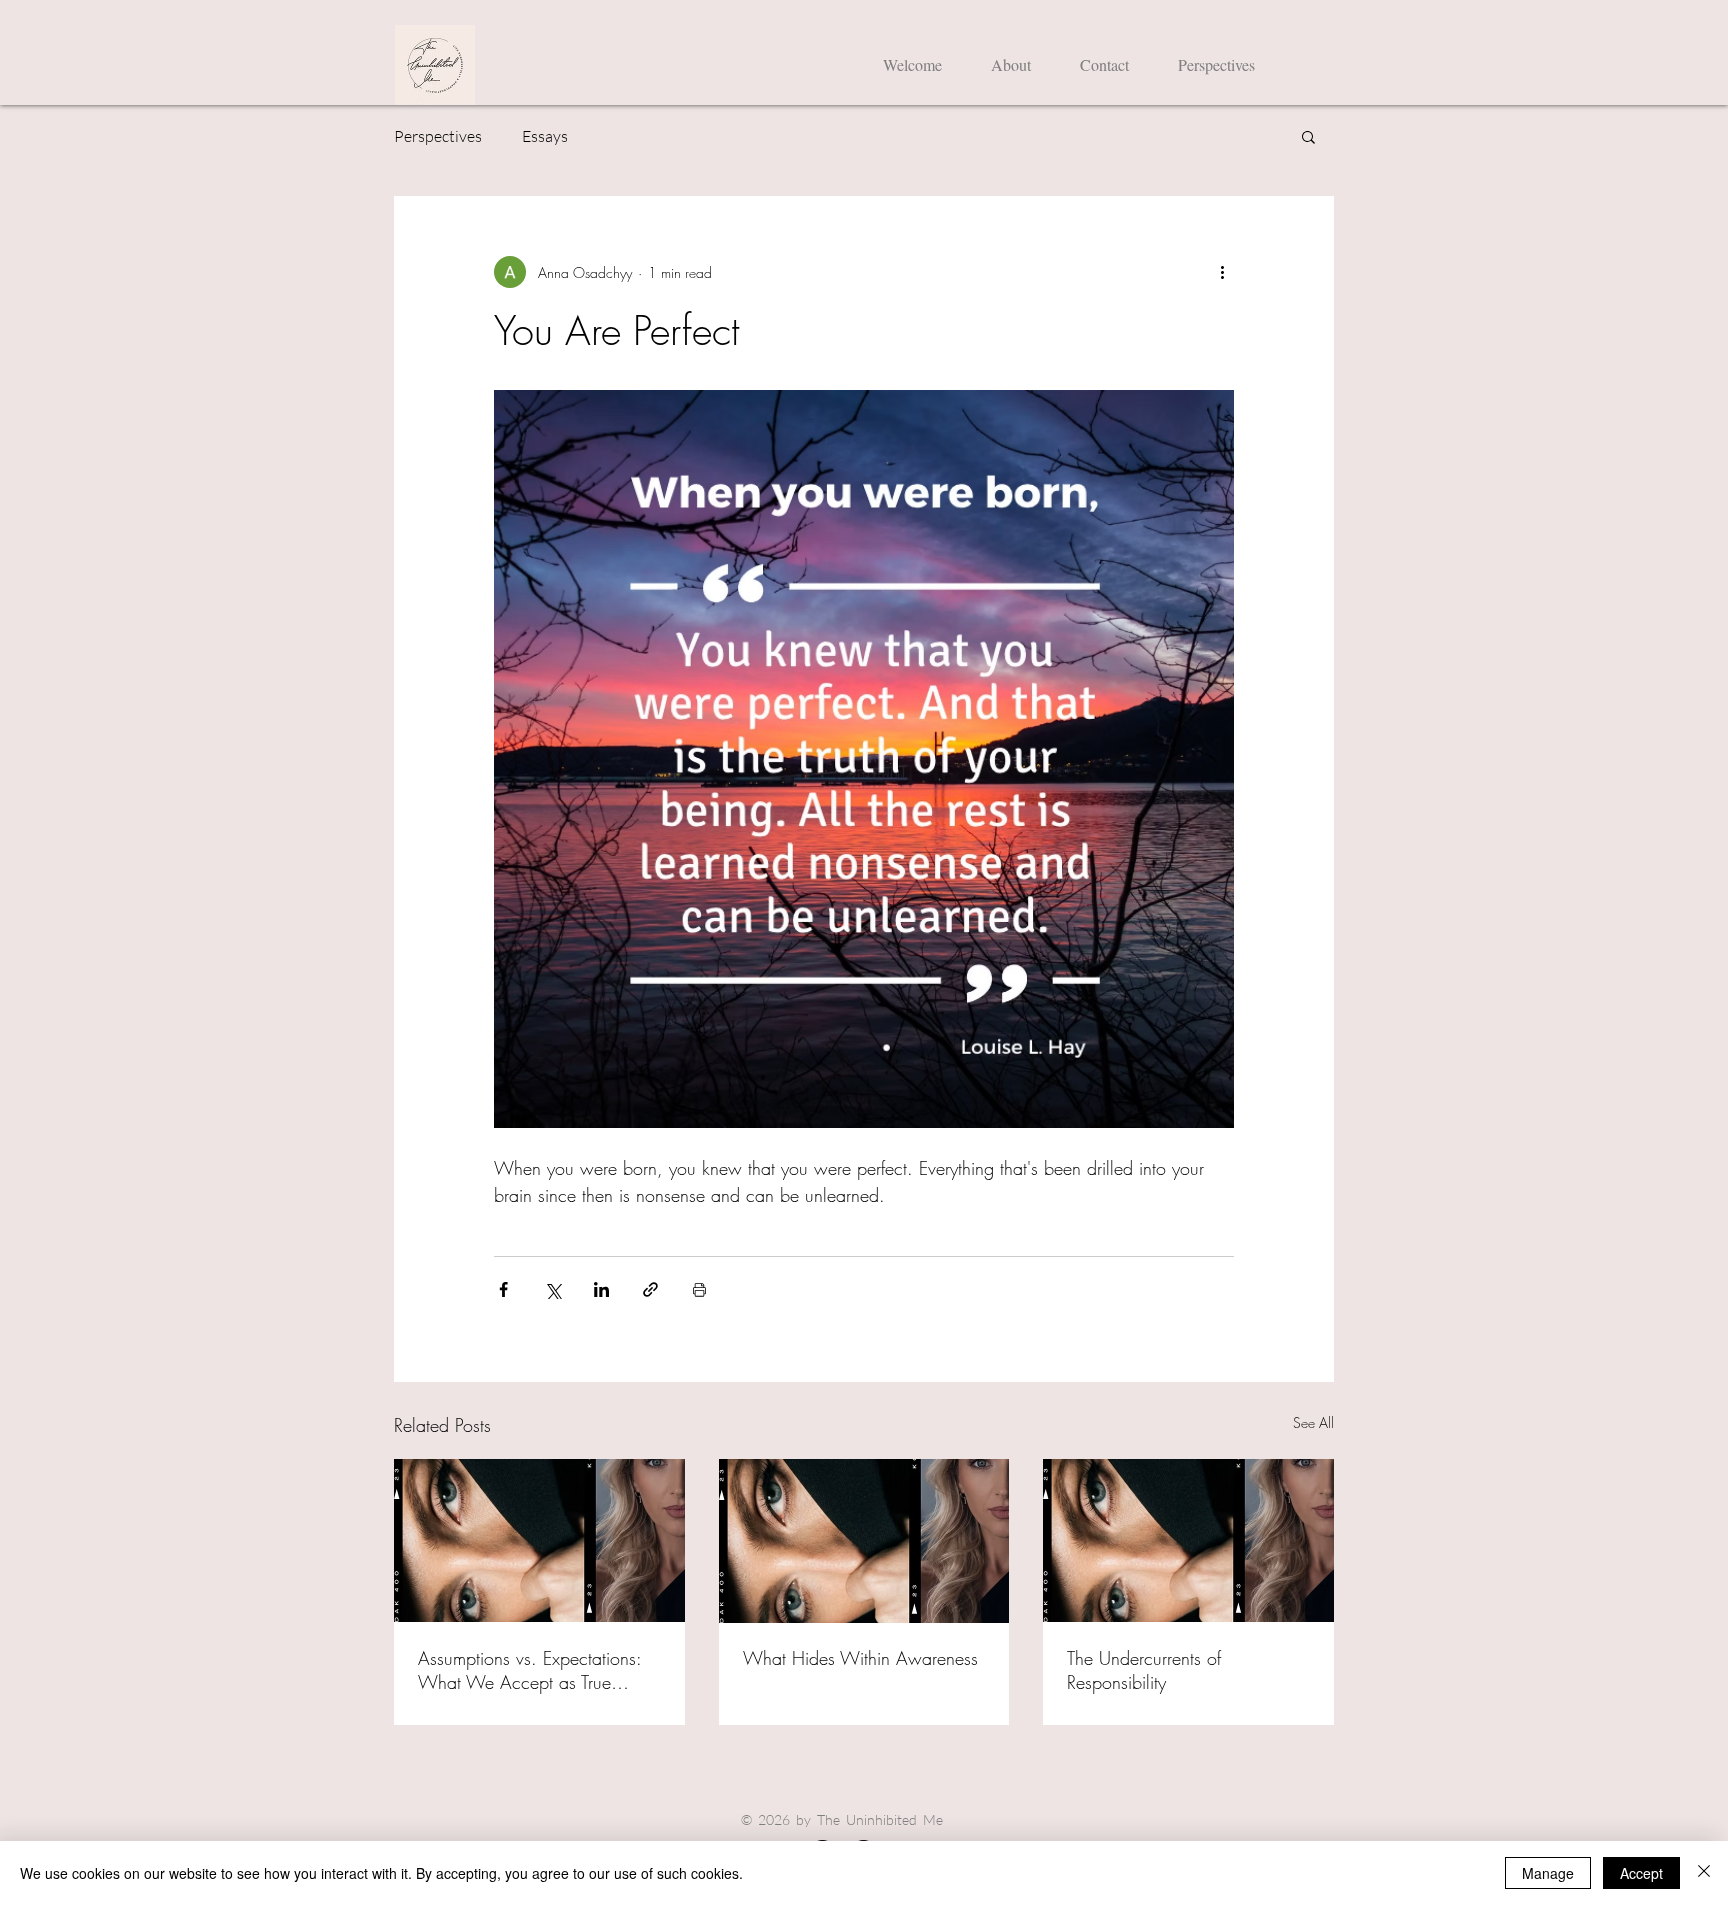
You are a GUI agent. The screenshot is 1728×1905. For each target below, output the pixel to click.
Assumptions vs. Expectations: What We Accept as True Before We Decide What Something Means (529, 1670)
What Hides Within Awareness (860, 1658)
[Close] (1704, 1873)
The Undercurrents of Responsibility (1144, 1670)
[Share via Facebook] (503, 1289)
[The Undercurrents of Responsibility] (1188, 1540)
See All (1313, 1422)
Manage (1548, 1873)
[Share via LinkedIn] (601, 1289)
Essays (545, 136)
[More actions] (1222, 272)
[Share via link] (650, 1289)
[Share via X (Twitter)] (552, 1289)
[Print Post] (699, 1289)
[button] (1308, 136)
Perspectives (438, 136)
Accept (1641, 1873)
